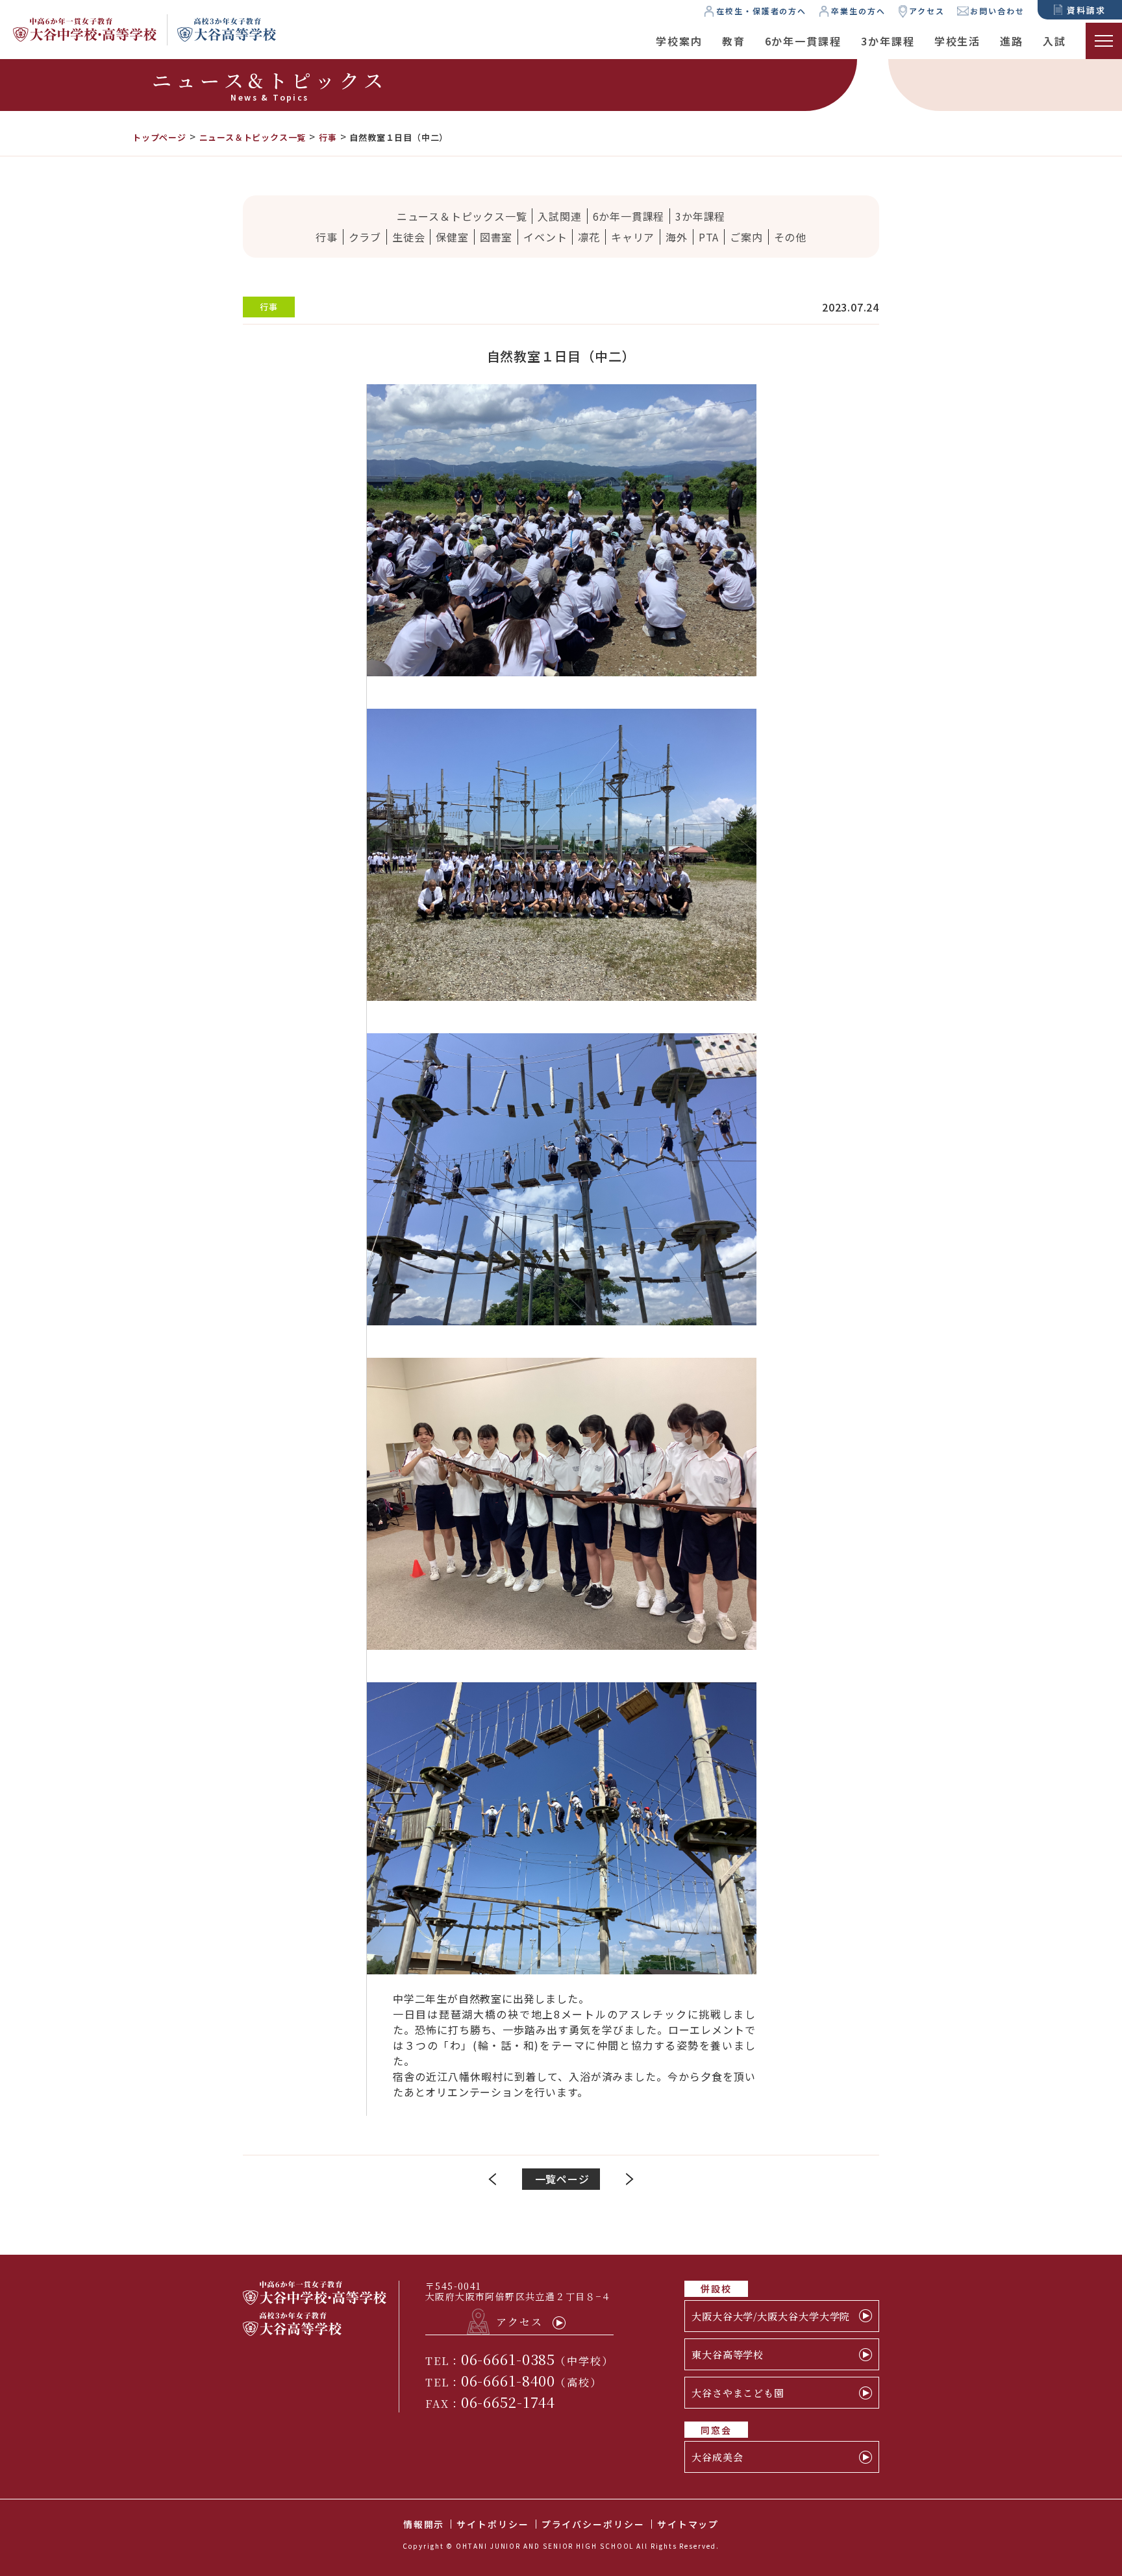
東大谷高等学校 (728, 2354)
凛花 (589, 237)
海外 (677, 237)
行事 (327, 237)
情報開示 (424, 2524)
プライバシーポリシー (593, 2524)
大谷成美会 (717, 2457)
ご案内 (746, 237)
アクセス (927, 11)
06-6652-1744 (508, 2402)
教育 (734, 41)
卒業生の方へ (858, 11)
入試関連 (559, 216)
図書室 (496, 237)
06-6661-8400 (508, 2380)
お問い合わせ (997, 11)
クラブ (365, 237)
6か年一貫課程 (803, 41)
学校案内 (679, 41)
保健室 (452, 237)
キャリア (633, 237)
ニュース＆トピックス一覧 (462, 216)
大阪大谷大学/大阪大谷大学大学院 (771, 2316)
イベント (545, 237)
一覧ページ (562, 2179)
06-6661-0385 (508, 2359)
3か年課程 (888, 41)
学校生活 (958, 41)
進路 (1012, 41)
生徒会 (408, 237)
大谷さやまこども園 (738, 2393)
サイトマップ (688, 2524)
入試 (1054, 41)
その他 (790, 237)
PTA (709, 237)
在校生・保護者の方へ (761, 11)
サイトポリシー (492, 2524)
